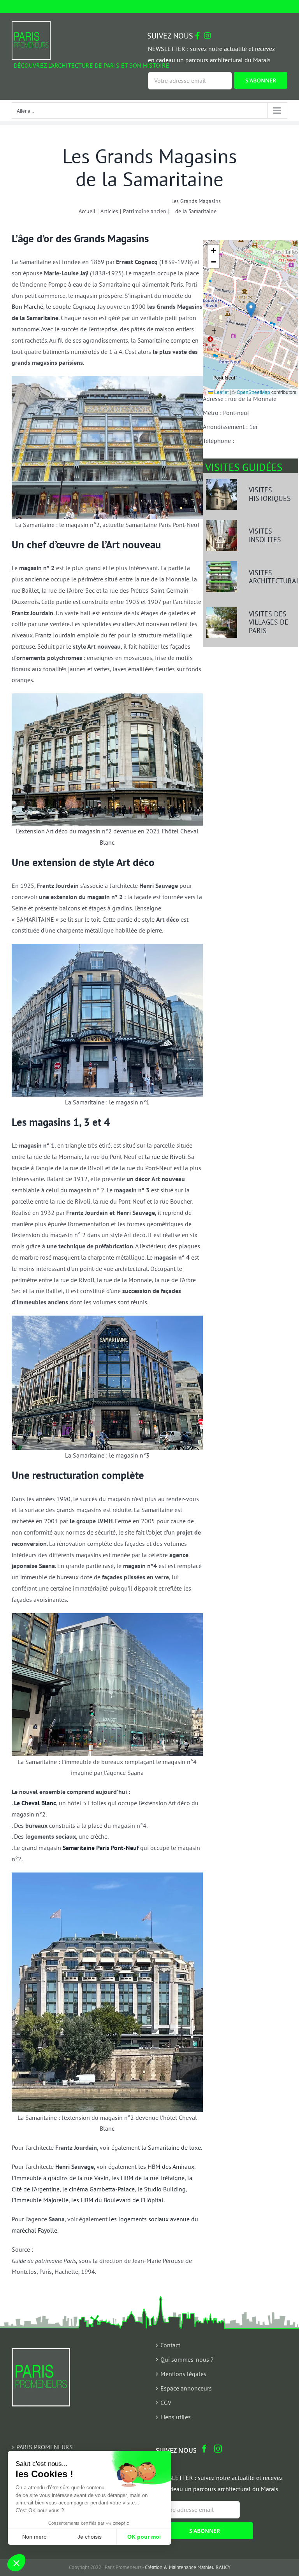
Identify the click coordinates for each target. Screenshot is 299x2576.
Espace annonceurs (186, 2388)
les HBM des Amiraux (166, 2166)
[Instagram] (218, 2449)
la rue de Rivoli (165, 1157)
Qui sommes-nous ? (187, 2359)
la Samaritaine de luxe (171, 2147)
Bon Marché (27, 306)
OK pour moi (144, 2537)
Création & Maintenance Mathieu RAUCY (188, 2567)
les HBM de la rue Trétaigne (148, 2178)
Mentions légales (183, 2374)
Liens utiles (176, 2417)
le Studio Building (162, 2189)
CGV (166, 2403)
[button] (251, 310)
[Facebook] (204, 2449)
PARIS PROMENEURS (45, 2447)
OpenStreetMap (253, 392)
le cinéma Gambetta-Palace (98, 2189)
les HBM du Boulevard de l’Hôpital (117, 2200)
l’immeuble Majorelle (40, 2200)
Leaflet (221, 392)
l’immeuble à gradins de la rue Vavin (60, 2178)
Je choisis (90, 2537)
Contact (170, 2345)
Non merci (35, 2537)
